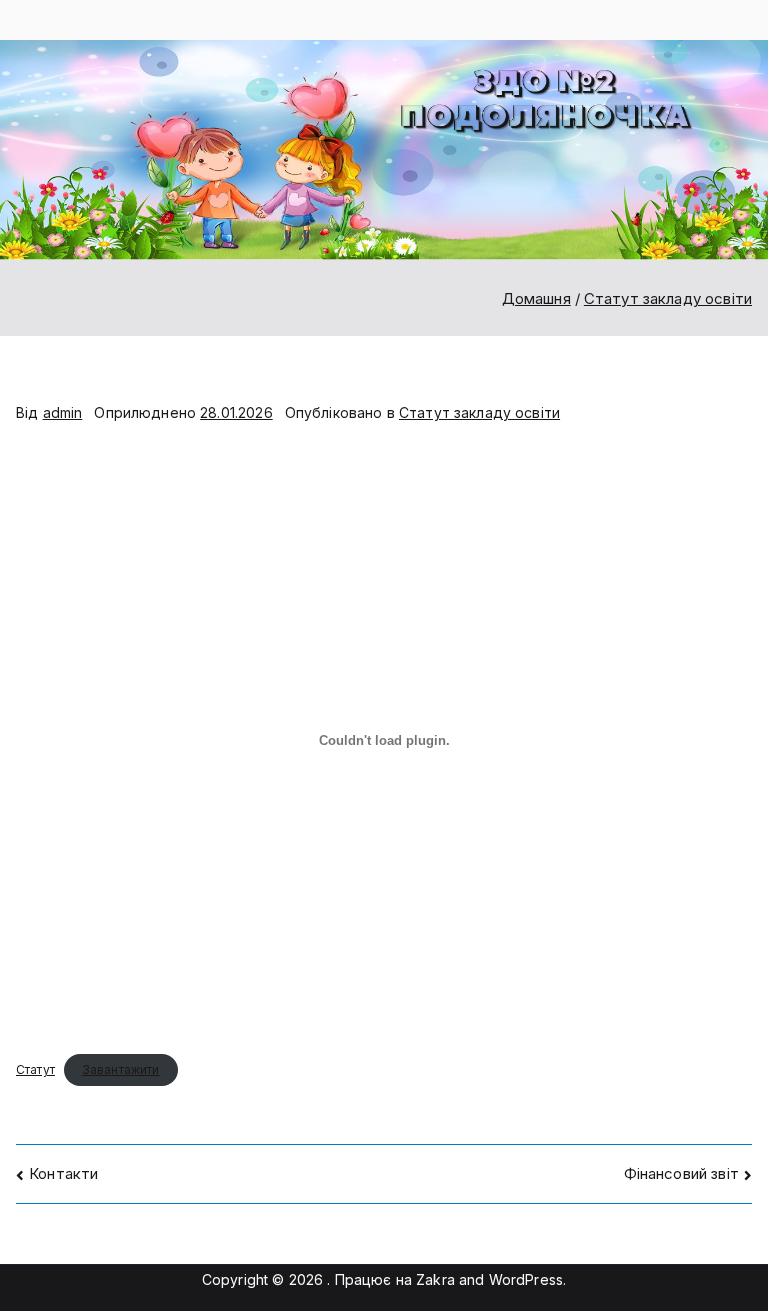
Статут (35, 1069)
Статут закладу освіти (479, 412)
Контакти (63, 1173)
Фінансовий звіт (681, 1173)
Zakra (435, 1279)
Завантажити (121, 1069)
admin (63, 412)
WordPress (526, 1279)
